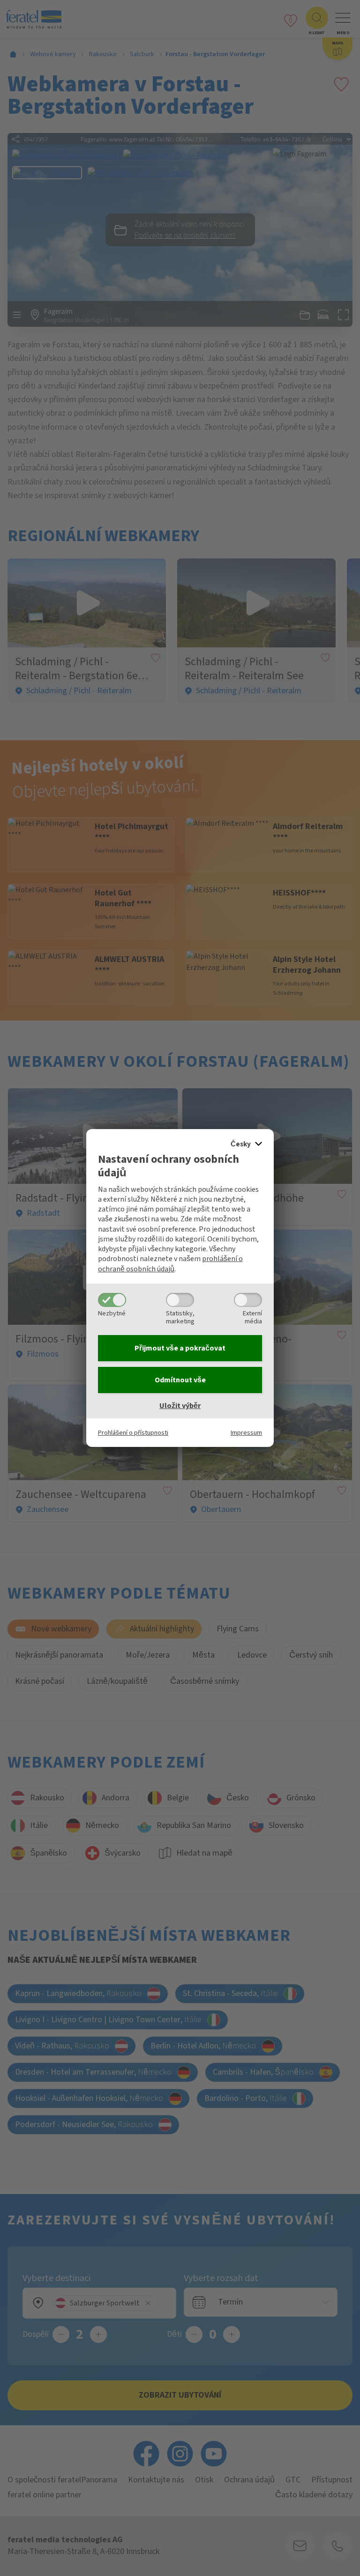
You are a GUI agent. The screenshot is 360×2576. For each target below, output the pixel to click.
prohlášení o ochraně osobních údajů (170, 1264)
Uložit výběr (180, 1406)
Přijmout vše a (180, 1348)
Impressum (246, 1433)
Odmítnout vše (180, 1380)
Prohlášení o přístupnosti (133, 1433)
